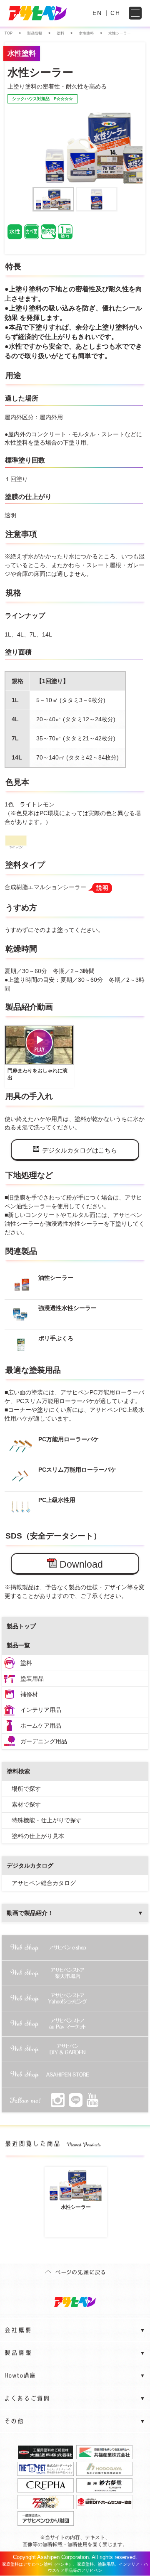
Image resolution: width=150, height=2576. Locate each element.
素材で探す (26, 1804)
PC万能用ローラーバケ (69, 1439)
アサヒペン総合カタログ (44, 1883)
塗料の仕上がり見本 (38, 1836)
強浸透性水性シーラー (67, 1308)
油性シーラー (56, 1278)
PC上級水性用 (57, 1500)
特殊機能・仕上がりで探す (47, 1820)
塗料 (26, 1663)
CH (115, 13)
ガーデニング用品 (44, 1741)
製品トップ (21, 1626)
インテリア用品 (41, 1710)
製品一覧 (18, 1645)
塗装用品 (32, 1679)
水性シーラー (76, 2207)
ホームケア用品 (41, 1726)
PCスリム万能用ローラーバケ (77, 1470)
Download (81, 1564)
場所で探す (26, 1789)
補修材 (29, 1694)
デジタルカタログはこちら (80, 1150)
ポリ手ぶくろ (56, 1338)
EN (97, 13)
